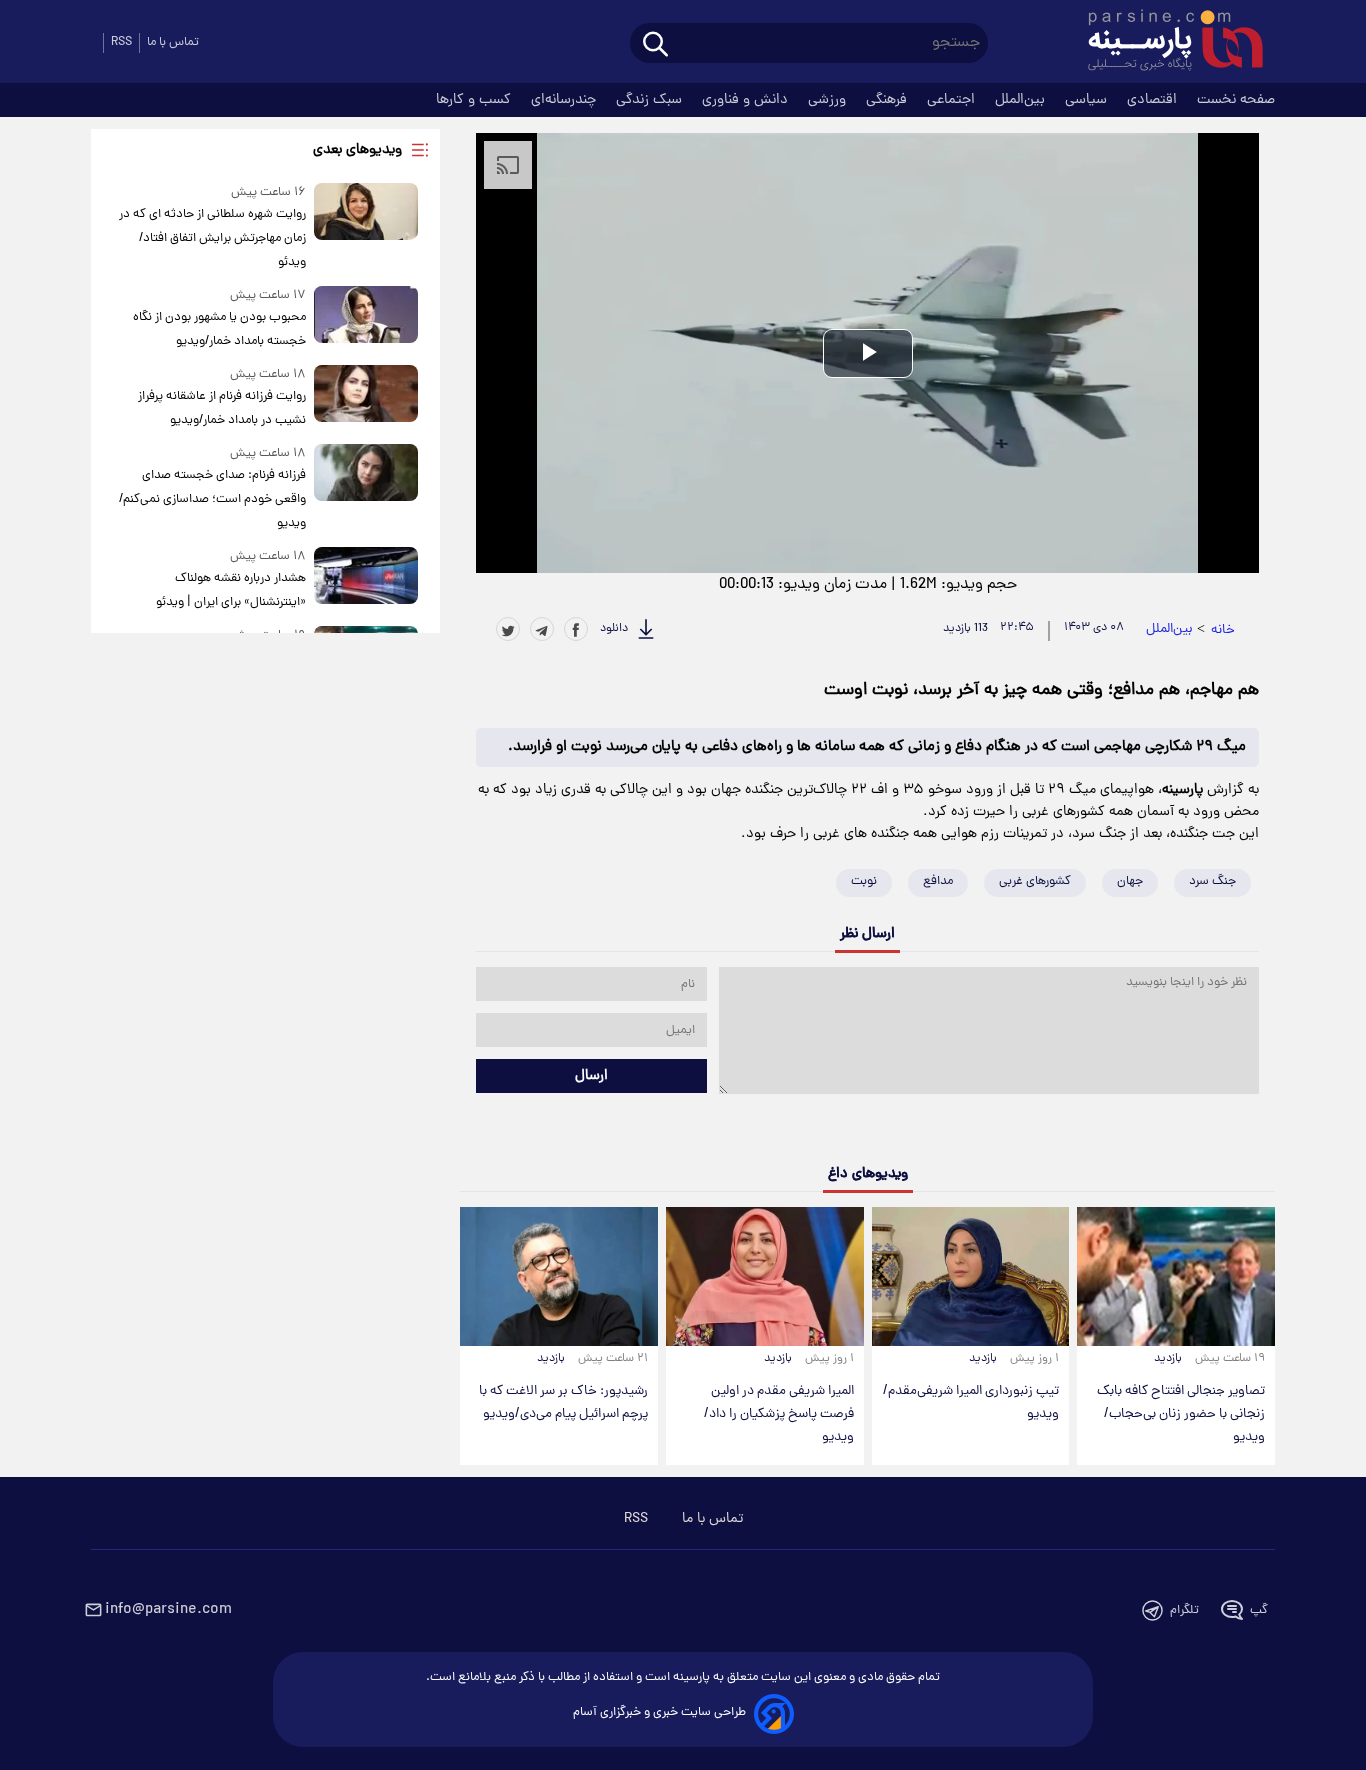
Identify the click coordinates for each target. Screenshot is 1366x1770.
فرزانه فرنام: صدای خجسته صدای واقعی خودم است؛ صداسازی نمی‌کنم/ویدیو (212, 499)
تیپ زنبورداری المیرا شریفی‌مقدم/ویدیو (971, 1403)
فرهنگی (888, 100)
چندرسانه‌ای (565, 100)
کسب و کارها (475, 100)
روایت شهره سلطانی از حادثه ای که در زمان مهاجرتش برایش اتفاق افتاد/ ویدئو (212, 238)
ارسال (591, 1076)
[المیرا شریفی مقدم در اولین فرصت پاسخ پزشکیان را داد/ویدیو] (765, 1276)
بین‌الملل (1022, 100)
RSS (121, 42)
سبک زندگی (651, 100)
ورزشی (829, 100)
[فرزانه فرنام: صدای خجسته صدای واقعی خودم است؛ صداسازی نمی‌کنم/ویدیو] (366, 489)
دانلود (614, 629)
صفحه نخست (1236, 100)
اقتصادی (1154, 100)
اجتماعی (953, 100)
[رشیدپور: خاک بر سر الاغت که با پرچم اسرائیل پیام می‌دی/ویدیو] (559, 1276)
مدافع (938, 881)
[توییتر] (508, 629)
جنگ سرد (1212, 881)
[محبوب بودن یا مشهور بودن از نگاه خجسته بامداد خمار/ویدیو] (366, 319)
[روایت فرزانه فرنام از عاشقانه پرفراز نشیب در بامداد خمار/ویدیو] (366, 398)
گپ (1259, 1610)
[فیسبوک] (576, 629)
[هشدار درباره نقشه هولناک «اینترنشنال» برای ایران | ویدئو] (366, 580)
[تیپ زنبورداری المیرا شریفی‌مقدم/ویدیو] (971, 1276)
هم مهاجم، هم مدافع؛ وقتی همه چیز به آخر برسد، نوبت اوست (1041, 690)
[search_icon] (655, 45)
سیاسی (1088, 100)
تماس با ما (173, 42)
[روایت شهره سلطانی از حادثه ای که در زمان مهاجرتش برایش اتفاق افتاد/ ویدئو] (366, 228)
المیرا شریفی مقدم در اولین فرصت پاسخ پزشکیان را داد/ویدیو (779, 1414)
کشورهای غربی (1035, 881)
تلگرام (1184, 1610)
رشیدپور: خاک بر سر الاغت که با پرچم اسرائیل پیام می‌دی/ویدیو (563, 1403)
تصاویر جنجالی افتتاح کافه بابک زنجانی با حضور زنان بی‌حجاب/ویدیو (1181, 1414)
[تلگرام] (542, 629)
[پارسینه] (1165, 43)
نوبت (864, 881)
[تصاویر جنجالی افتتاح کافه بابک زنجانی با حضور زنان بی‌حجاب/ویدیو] (1176, 1276)
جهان (1130, 881)
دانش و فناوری (747, 100)
